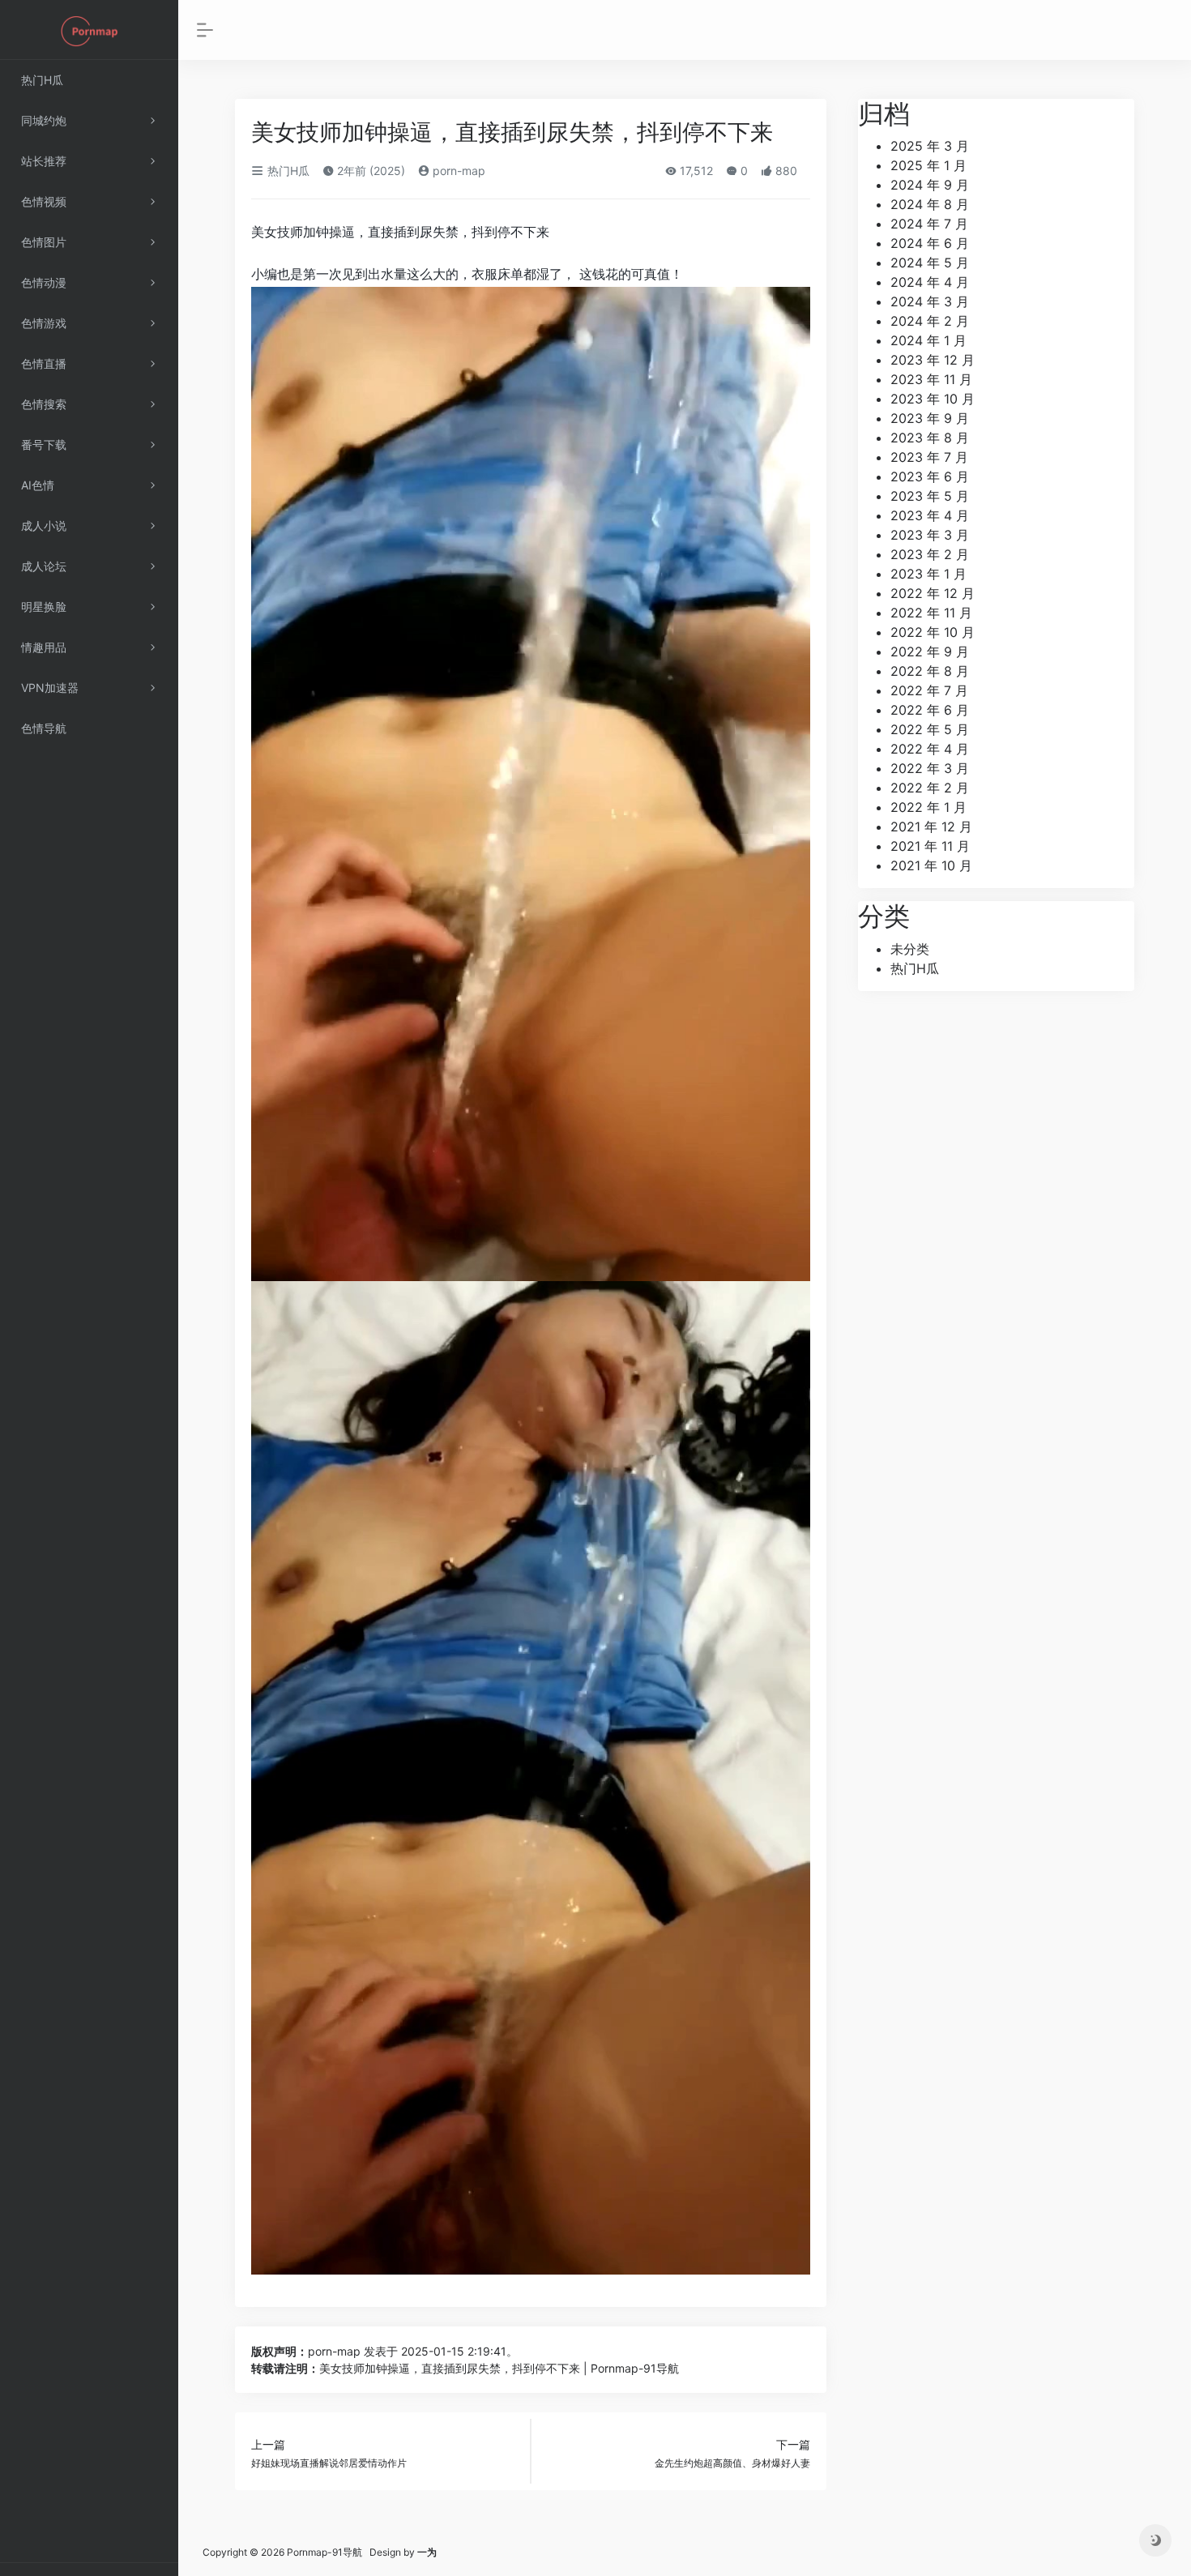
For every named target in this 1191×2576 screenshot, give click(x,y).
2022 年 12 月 (933, 593)
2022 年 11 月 (931, 613)
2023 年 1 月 (928, 574)
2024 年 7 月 (929, 224)
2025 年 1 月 (928, 165)
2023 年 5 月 (930, 496)
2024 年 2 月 (930, 321)
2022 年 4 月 (930, 749)
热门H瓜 (287, 171)
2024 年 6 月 (930, 243)
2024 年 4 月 (930, 282)
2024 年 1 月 (928, 340)
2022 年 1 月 (928, 807)
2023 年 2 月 (930, 554)
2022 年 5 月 (930, 729)
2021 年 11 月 (930, 846)
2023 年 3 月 (930, 535)
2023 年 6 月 (930, 476)
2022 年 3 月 (930, 768)
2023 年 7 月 (929, 457)
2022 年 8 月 (930, 671)
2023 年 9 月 (930, 418)
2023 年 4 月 (930, 515)
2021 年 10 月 (931, 865)
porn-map (457, 171)
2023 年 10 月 (933, 399)
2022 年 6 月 (930, 710)
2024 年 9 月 (930, 185)
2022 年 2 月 (930, 788)
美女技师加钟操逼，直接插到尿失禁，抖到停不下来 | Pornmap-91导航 (499, 2368)
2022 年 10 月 (933, 632)
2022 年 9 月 (930, 651)
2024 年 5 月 (930, 263)
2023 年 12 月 (933, 360)
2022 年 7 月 (929, 690)
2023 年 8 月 (930, 438)
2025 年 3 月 (930, 146)
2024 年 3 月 (930, 301)
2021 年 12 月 (931, 827)
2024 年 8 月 (930, 204)
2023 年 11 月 (931, 379)
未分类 (910, 949)
